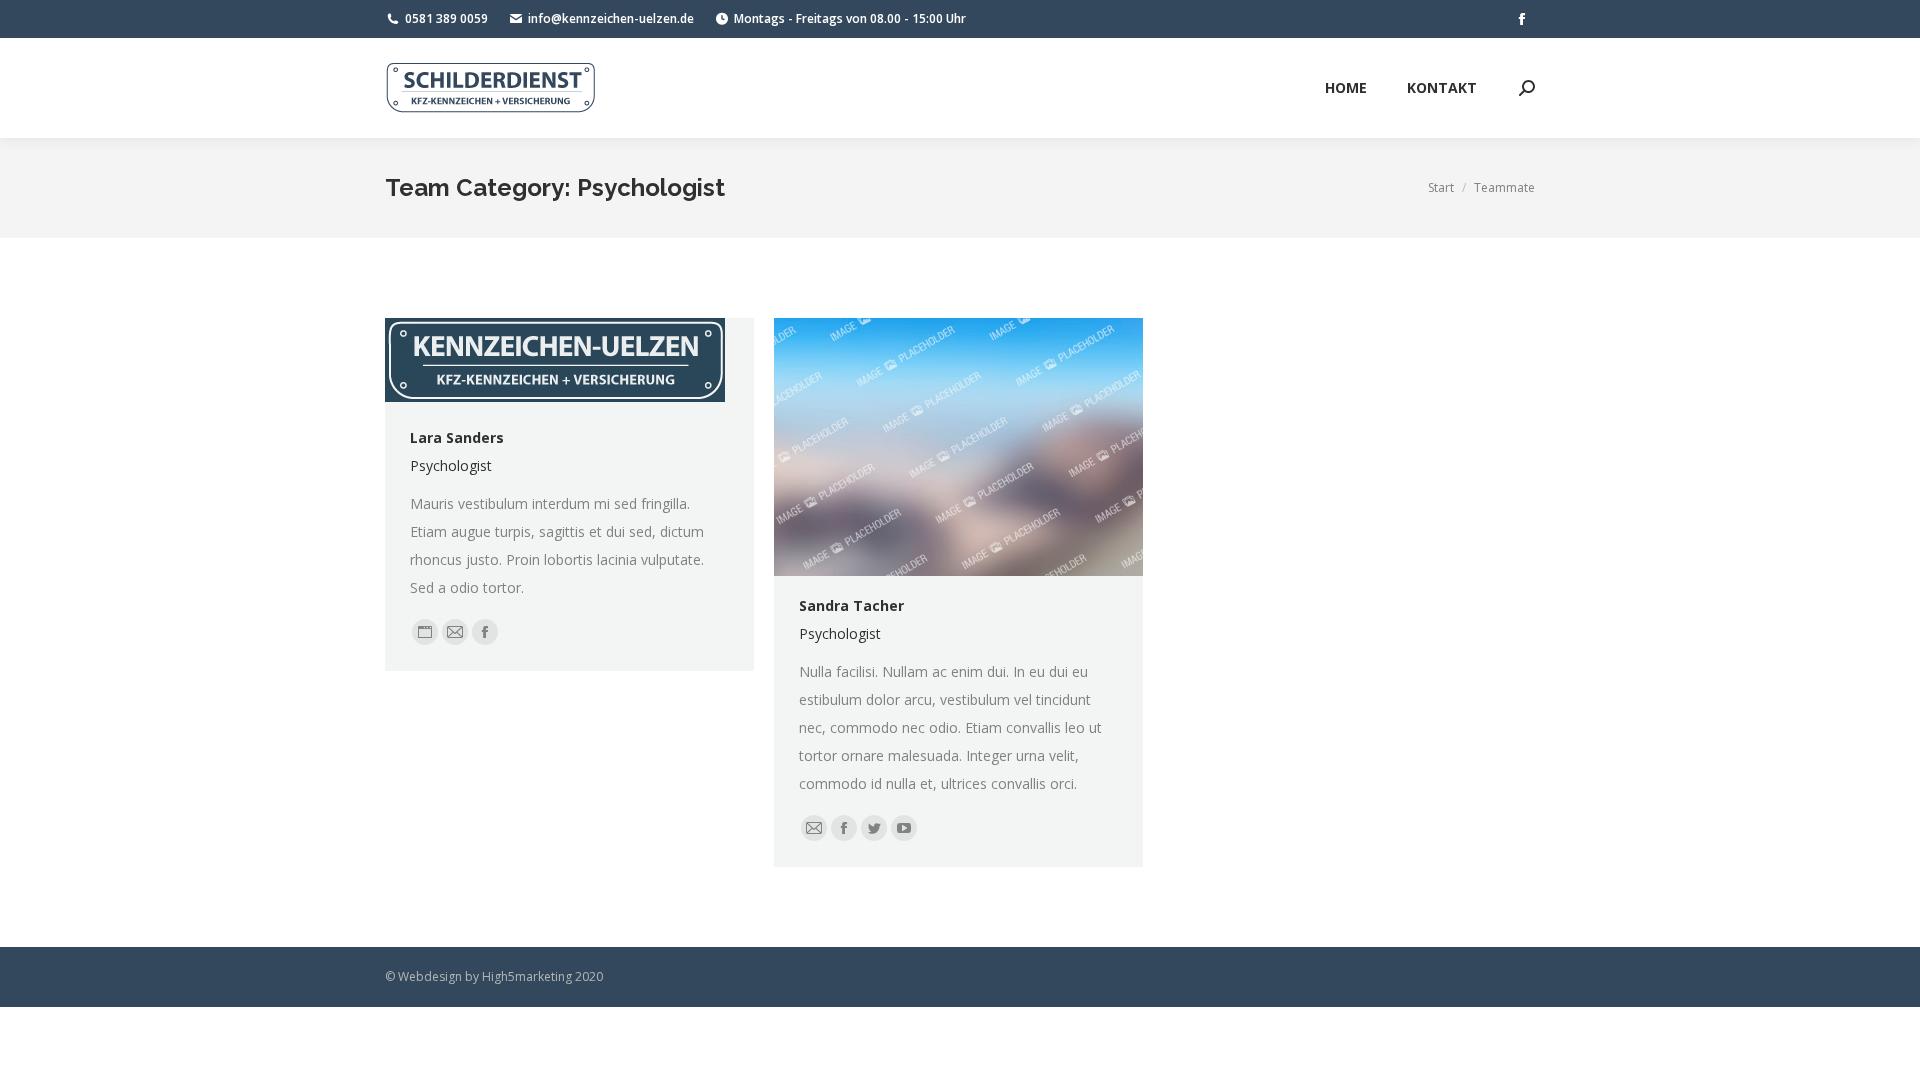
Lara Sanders (457, 437)
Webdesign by (438, 976)
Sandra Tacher (851, 605)
